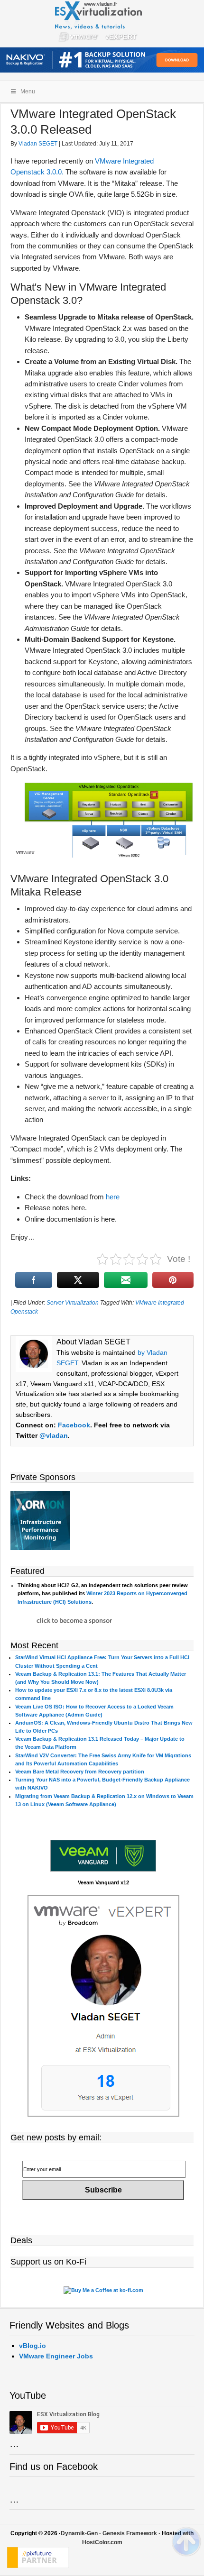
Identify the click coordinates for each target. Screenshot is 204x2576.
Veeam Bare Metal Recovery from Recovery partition (80, 1772)
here (113, 1197)
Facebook (74, 1425)
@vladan (54, 1435)
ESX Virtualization (102, 24)
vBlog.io (32, 2346)
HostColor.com (102, 2542)
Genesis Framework (130, 2533)
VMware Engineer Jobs (56, 2356)
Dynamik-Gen (79, 2533)
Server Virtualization (73, 1303)
